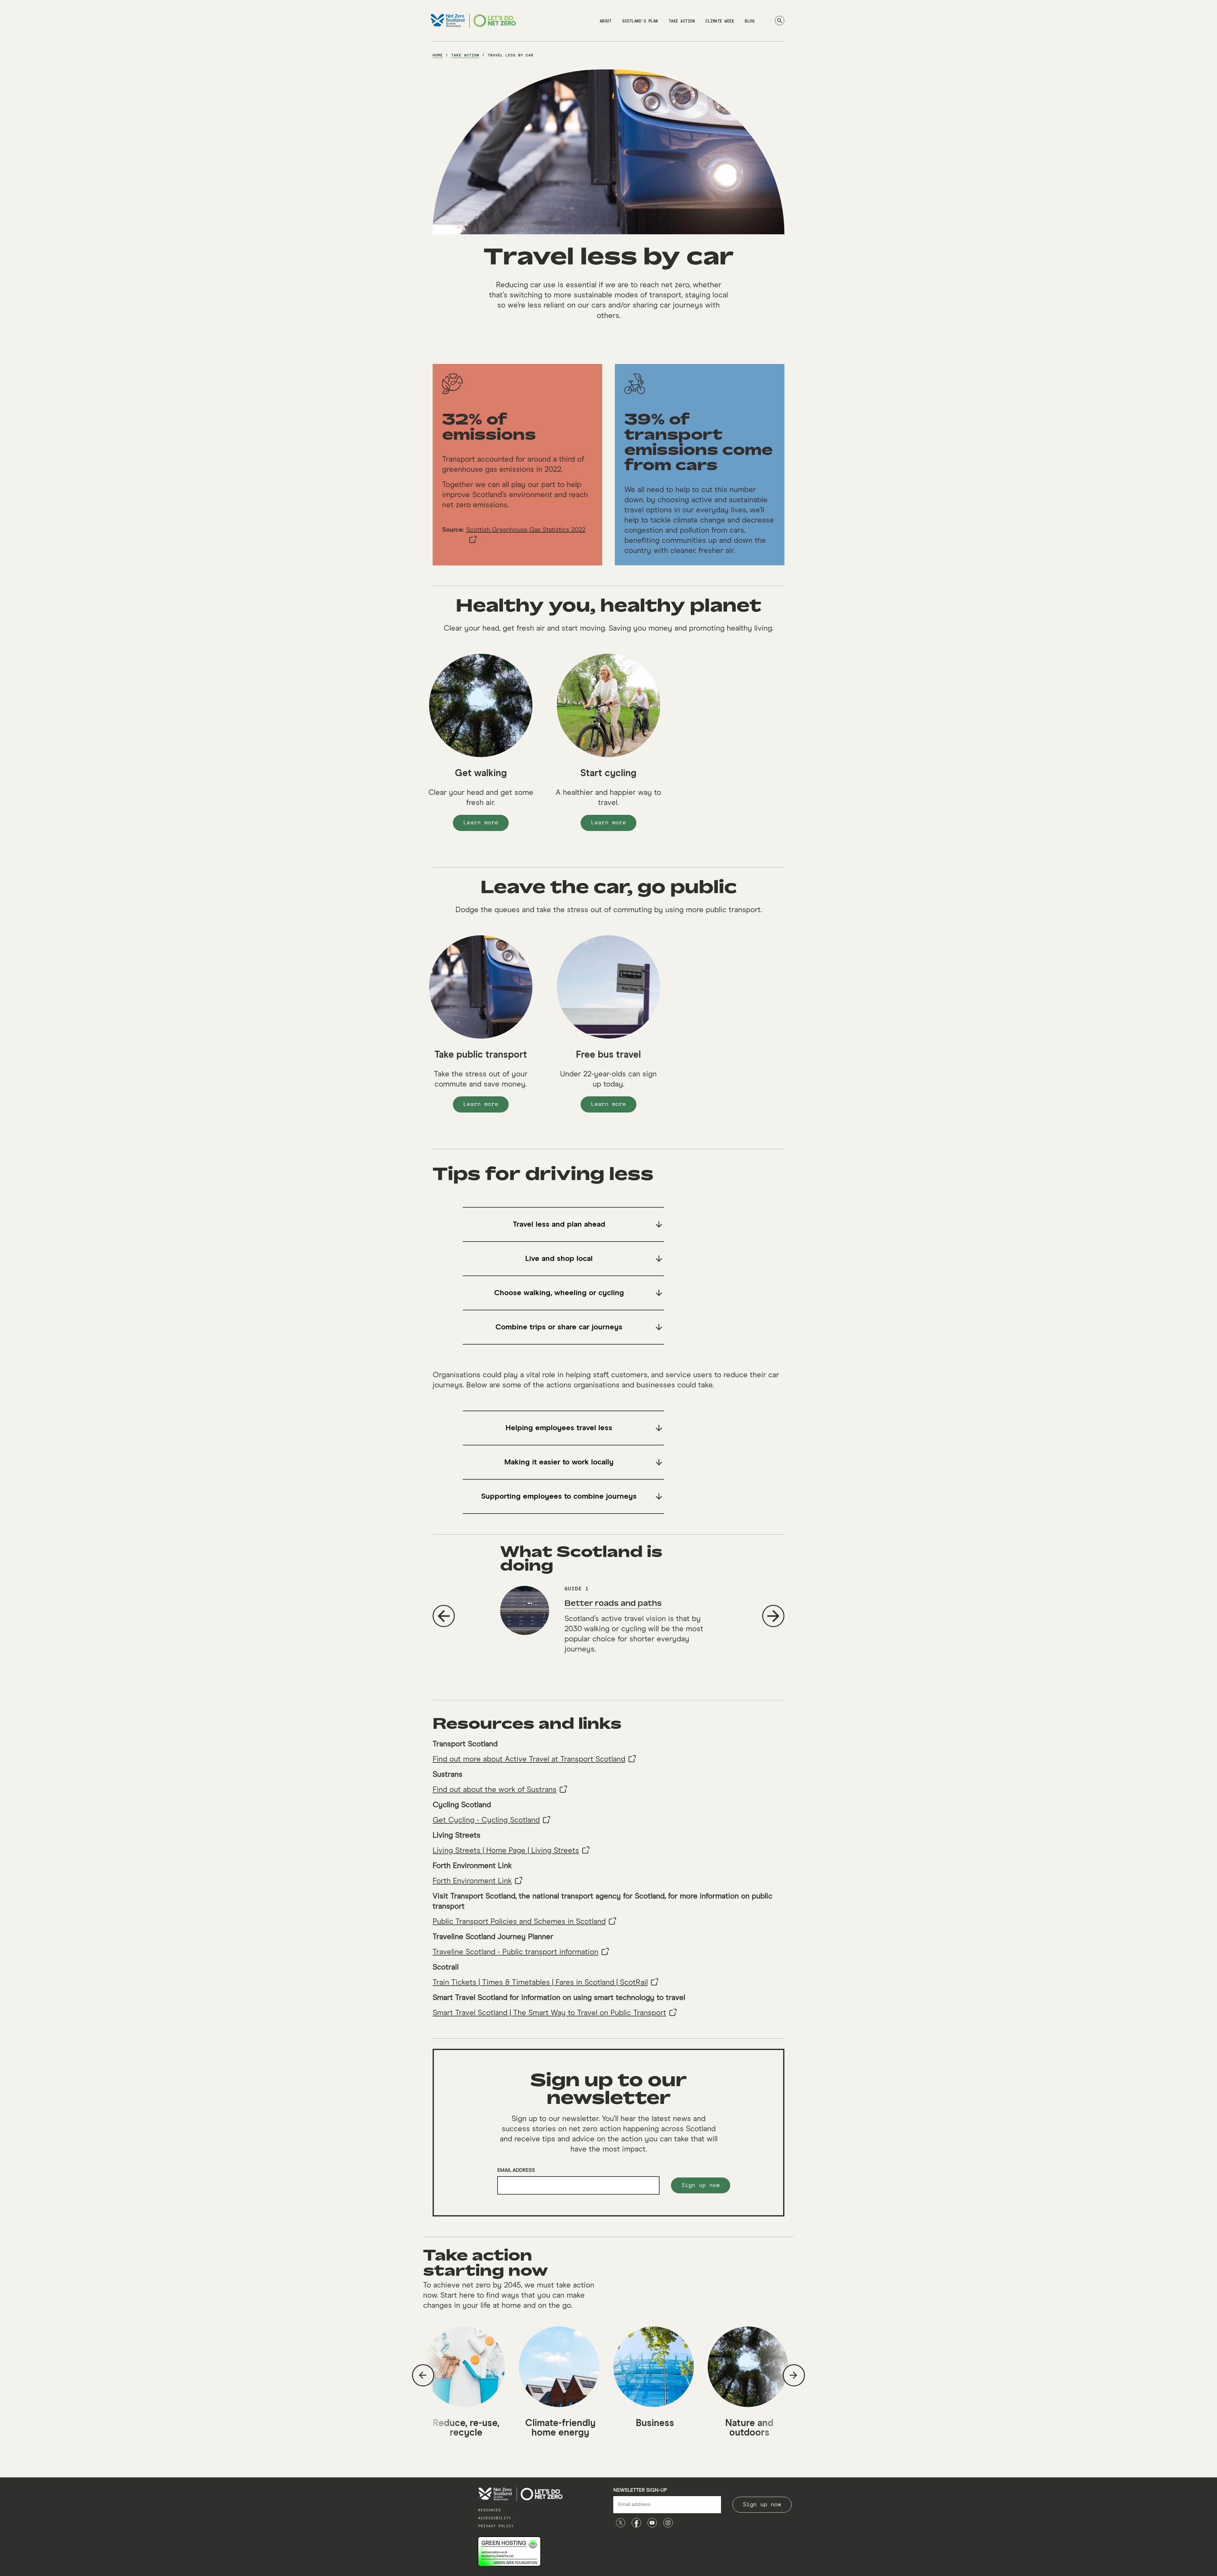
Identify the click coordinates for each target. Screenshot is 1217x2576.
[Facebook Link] (636, 2523)
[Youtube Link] (652, 2523)
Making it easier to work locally (559, 1462)
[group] (608, 1623)
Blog (750, 21)
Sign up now (701, 2185)
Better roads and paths (613, 1603)
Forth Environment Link (472, 1881)
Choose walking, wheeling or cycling (559, 1293)
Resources (490, 2510)
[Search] (780, 21)
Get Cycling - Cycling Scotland (486, 1820)
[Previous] (444, 1616)
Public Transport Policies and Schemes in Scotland (519, 1922)
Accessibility (495, 2518)
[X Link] (621, 2523)
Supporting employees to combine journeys (559, 1496)
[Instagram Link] (668, 2523)
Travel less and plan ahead (559, 1224)
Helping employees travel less (559, 1428)
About (606, 21)
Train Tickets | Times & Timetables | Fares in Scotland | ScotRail (540, 1982)
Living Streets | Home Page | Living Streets (506, 1851)
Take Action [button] (682, 21)
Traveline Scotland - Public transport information (515, 1952)
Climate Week (720, 21)
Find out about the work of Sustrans (495, 1790)
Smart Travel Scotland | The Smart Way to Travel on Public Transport (549, 2013)
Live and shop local (559, 1259)
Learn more (486, 825)
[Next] (773, 1616)
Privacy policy (496, 2526)
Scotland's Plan (640, 21)
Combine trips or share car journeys (559, 1327)
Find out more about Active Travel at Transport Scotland (529, 1759)
